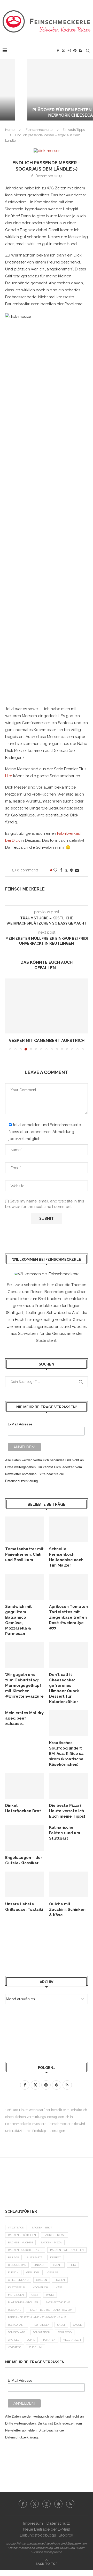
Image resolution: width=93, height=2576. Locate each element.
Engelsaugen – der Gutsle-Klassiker (24, 1860)
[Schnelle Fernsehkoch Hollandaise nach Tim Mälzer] (68, 1529)
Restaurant (17, 2325)
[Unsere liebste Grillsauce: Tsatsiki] (25, 1884)
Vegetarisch (72, 2340)
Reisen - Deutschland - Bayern (51, 2310)
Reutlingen (41, 2325)
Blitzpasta (34, 2257)
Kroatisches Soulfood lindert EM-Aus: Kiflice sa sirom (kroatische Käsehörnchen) (66, 1754)
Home (10, 130)
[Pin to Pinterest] (72, 870)
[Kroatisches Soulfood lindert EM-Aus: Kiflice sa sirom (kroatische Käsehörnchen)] (68, 1723)
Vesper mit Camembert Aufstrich (47, 1041)
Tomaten (49, 2340)
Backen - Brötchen (22, 2235)
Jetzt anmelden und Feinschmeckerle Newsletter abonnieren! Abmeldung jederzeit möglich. (45, 1132)
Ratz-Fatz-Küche (58, 2302)
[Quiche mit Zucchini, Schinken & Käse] (68, 1884)
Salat (61, 2325)
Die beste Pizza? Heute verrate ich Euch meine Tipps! (67, 1811)
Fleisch (13, 2272)
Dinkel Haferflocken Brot (23, 1808)
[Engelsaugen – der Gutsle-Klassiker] (25, 1838)
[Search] (88, 51)
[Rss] (80, 51)
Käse (59, 2287)
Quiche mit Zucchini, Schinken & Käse (67, 1909)
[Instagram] (69, 51)
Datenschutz (58, 2523)
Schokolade (17, 2332)
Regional (14, 2310)
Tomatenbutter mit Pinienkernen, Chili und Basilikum (24, 1554)
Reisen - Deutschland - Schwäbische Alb (37, 2317)
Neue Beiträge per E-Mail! (47, 2529)
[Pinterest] (75, 51)
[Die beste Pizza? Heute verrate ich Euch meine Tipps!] (68, 1786)
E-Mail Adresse (20, 1424)
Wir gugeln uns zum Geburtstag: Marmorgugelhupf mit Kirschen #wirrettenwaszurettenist (25, 1686)
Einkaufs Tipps (74, 130)
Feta (73, 2265)
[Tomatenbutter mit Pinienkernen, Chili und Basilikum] (25, 1529)
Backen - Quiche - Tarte (25, 2250)
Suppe (31, 2340)
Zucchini (36, 2347)
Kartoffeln (17, 2287)
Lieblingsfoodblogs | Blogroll (47, 2535)
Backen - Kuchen (20, 2242)
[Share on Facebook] (61, 870)
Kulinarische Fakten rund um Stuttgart (65, 1833)
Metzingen (16, 2295)
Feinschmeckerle (39, 130)
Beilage (13, 2257)
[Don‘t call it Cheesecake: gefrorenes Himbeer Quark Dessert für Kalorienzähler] (68, 1655)
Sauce (77, 2325)
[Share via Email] (77, 870)
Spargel (14, 2340)
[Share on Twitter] (66, 870)
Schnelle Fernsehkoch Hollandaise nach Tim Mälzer (66, 1557)
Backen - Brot (42, 2228)
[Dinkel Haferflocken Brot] (25, 1786)
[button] (7, 90)
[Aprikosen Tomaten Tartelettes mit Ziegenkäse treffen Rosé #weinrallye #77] (68, 1587)
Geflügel (33, 2272)
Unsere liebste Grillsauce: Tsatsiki (24, 1907)
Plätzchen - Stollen (23, 2302)
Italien (60, 2280)
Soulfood (65, 2332)
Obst (35, 2295)
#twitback (16, 2228)
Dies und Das (17, 2265)
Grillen (42, 2280)
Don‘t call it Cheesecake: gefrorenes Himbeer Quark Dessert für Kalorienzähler (64, 1688)
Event (57, 2265)
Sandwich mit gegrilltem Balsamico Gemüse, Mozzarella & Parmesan (18, 1620)
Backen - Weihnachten (67, 2250)
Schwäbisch (42, 2332)
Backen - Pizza (51, 2242)
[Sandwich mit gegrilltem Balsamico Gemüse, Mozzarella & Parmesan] (25, 1587)
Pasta (50, 2295)
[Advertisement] (47, 1947)
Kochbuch (40, 2287)
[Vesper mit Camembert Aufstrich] (47, 1006)
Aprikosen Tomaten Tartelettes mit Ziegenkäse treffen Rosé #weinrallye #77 (68, 1617)
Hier (9, 776)
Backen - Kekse (54, 2235)
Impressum (33, 2523)
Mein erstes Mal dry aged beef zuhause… (24, 1718)
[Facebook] (58, 51)
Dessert (56, 2257)
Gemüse (53, 2272)
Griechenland (18, 2280)
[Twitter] (63, 51)
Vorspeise (15, 2347)
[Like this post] (55, 870)
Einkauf (39, 2265)
